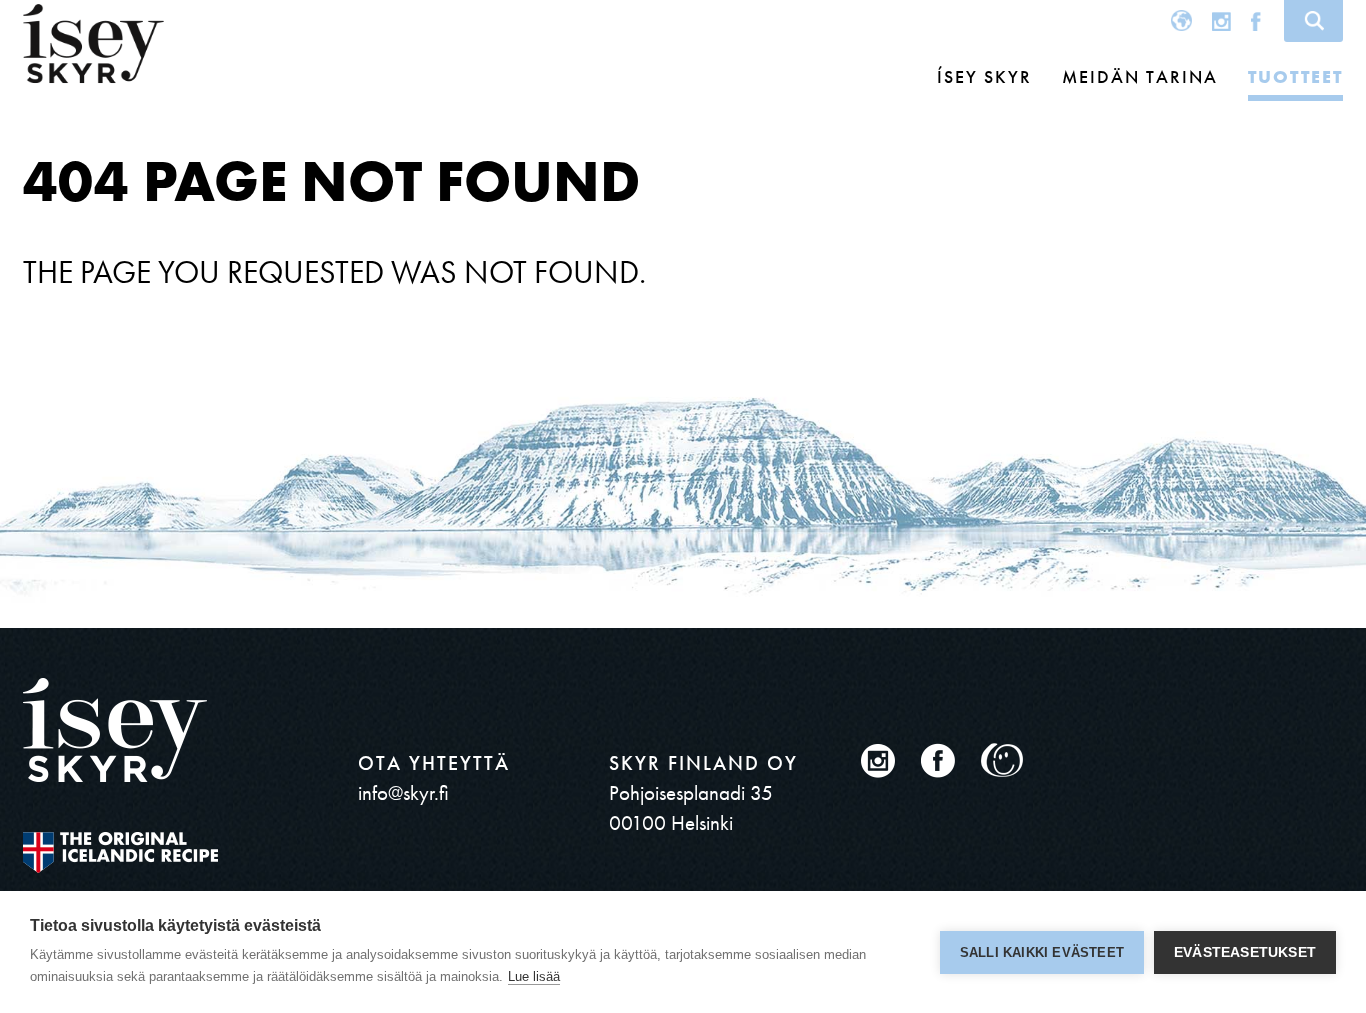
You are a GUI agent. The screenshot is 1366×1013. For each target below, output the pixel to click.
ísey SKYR (93, 44)
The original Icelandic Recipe (120, 852)
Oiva (1002, 760)
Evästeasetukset (1245, 952)
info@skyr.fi (403, 792)
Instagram (1221, 20)
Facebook (1256, 20)
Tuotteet (1295, 76)
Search (1313, 21)
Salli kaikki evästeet (1042, 952)
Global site (1181, 20)
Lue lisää (534, 976)
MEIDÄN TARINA (1140, 76)
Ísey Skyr (984, 76)
